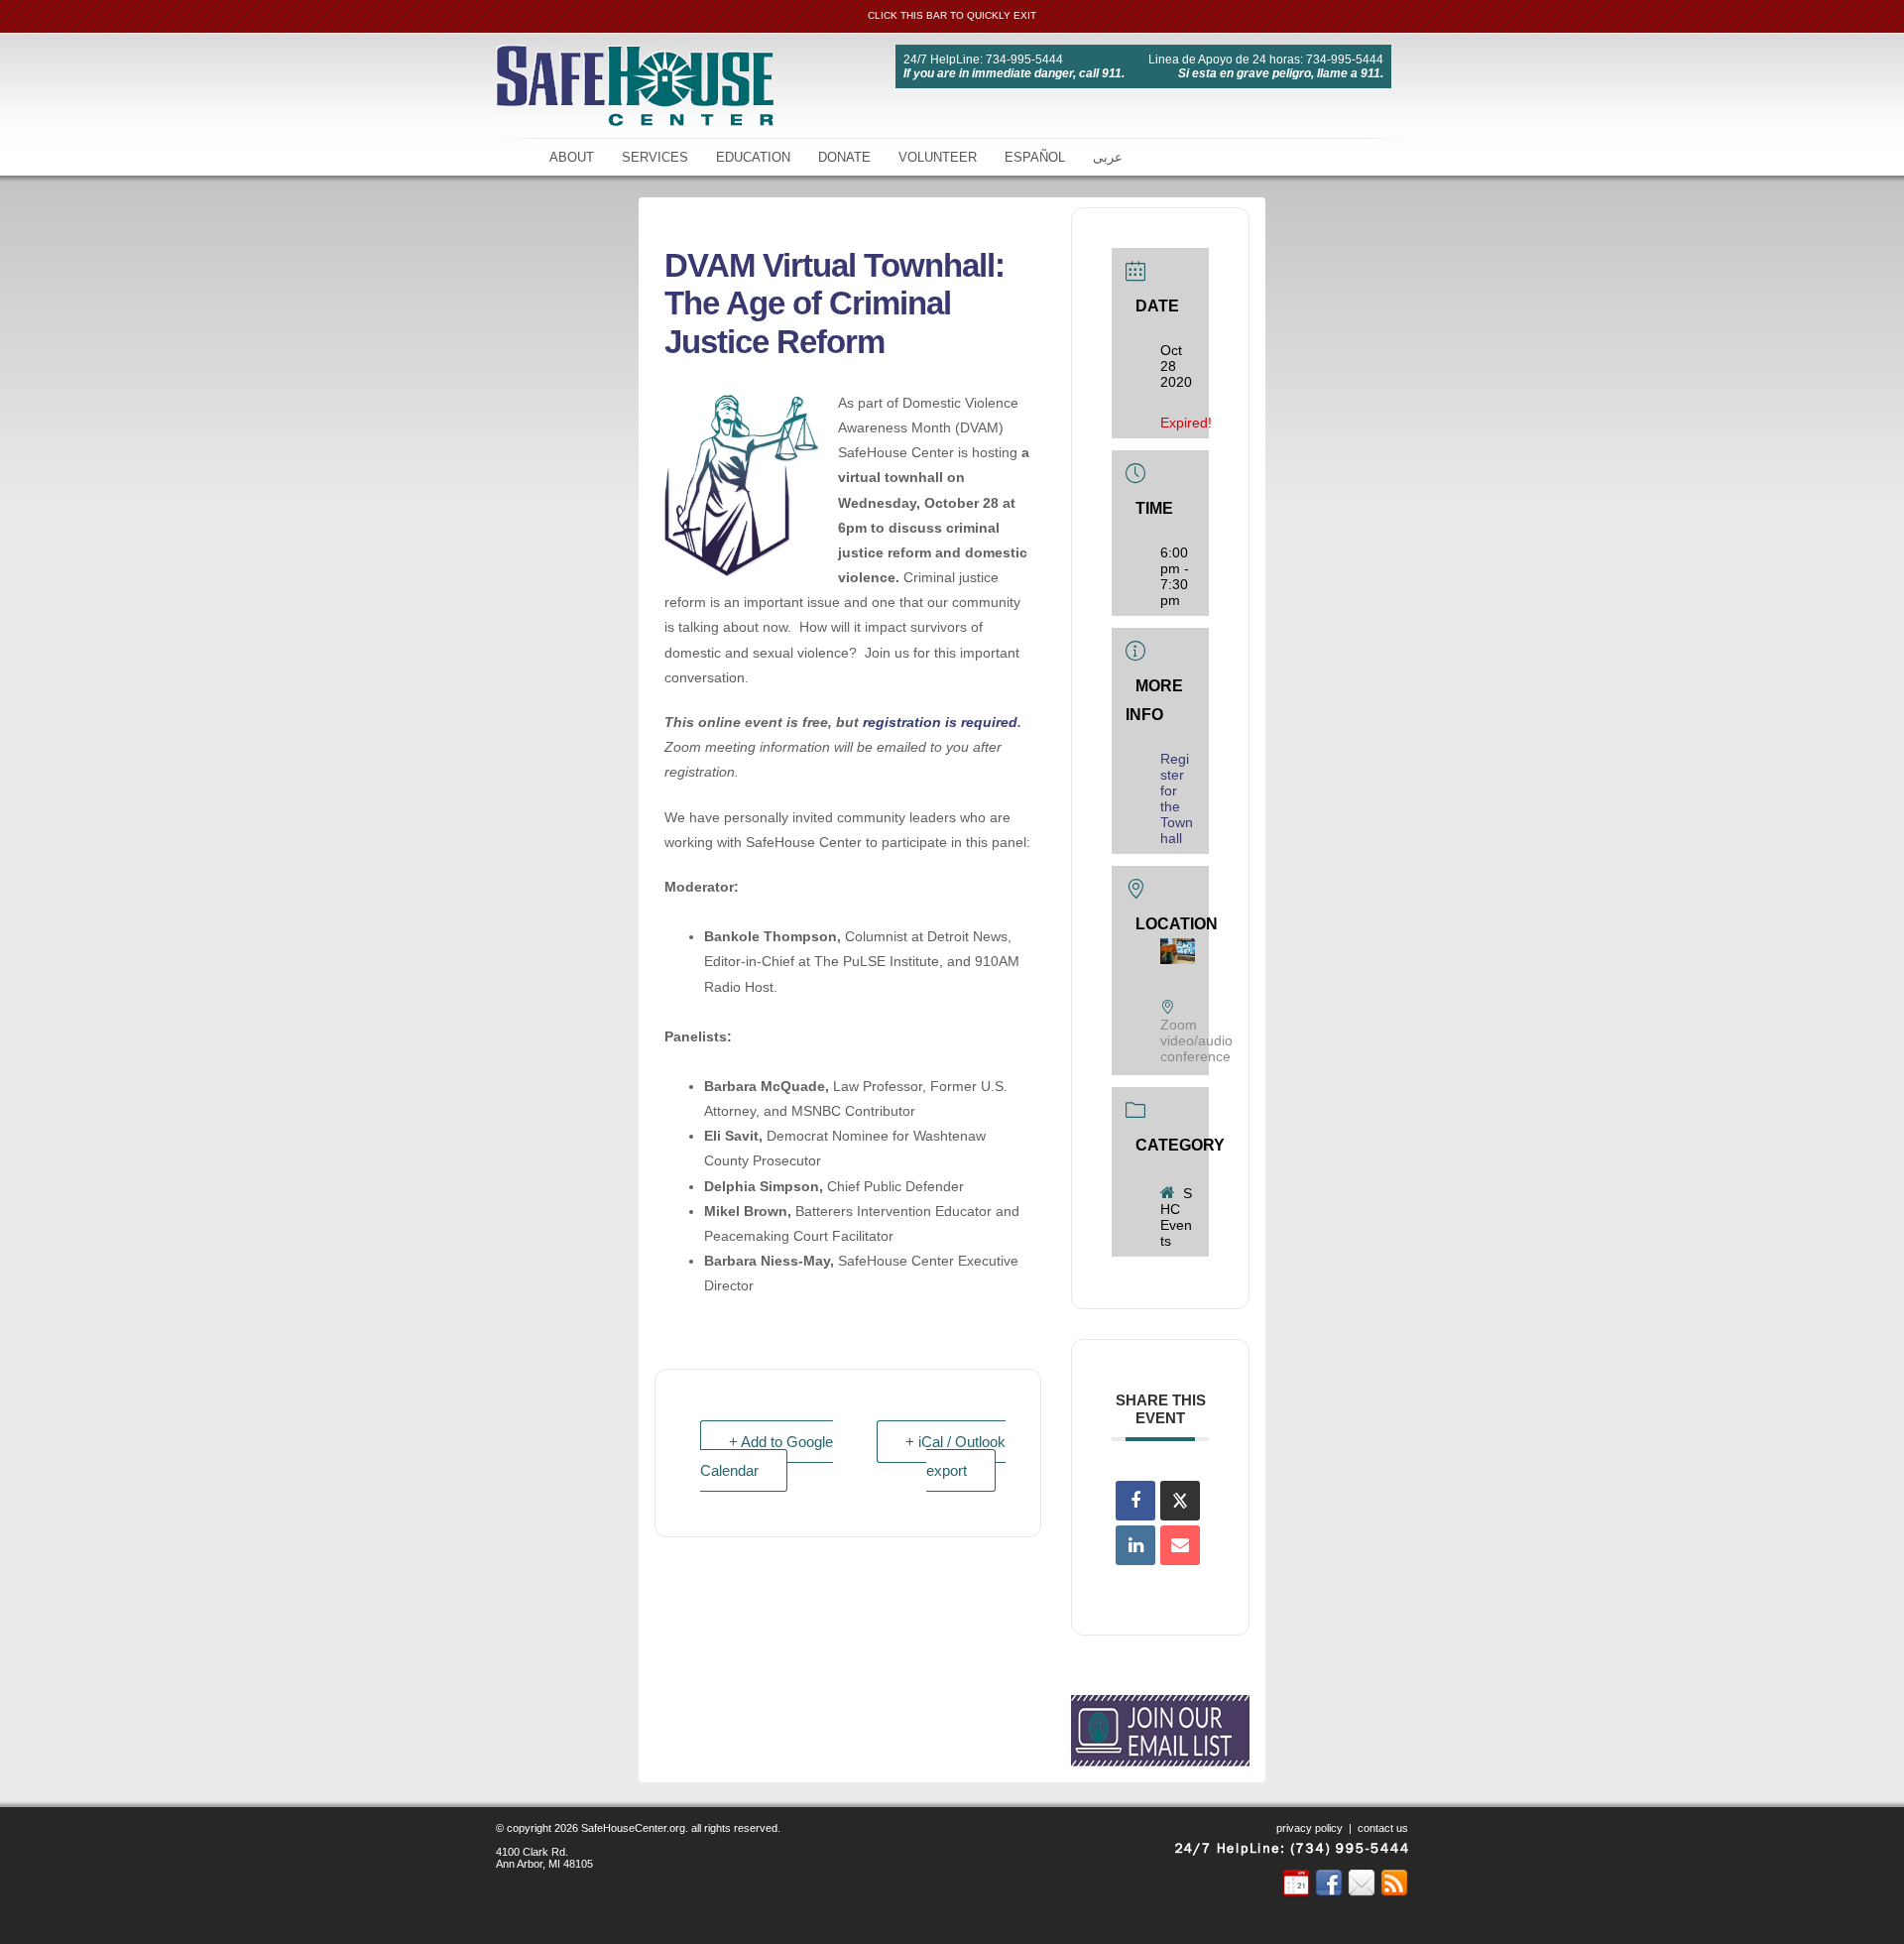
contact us (1383, 1828)
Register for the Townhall (1177, 798)
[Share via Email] (1180, 1545)
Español (1035, 157)
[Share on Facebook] (1135, 1501)
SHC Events (1176, 1217)
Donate (844, 157)
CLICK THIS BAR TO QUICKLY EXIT (952, 15)
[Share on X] (1180, 1501)
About (572, 157)
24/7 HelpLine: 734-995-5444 (983, 60)
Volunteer (938, 157)
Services (655, 157)
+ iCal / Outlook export (955, 1456)
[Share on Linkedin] (1135, 1545)
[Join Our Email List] (1160, 1758)
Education (753, 157)
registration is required (940, 722)
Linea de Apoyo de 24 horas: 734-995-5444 (1266, 60)
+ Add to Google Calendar (767, 1456)
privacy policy (1309, 1828)
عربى (1108, 157)
